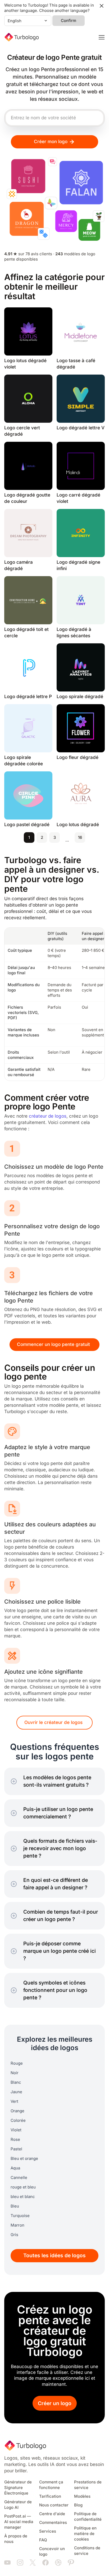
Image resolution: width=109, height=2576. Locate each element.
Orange (17, 2111)
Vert (14, 2101)
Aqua (15, 2168)
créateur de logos (48, 1116)
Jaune (16, 2092)
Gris (14, 2235)
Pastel (16, 2149)
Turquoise (20, 2216)
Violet (16, 2130)
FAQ (43, 2540)
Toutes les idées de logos (54, 2256)
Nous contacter (54, 2505)
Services (48, 2531)
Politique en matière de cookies (85, 2534)
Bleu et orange (24, 2159)
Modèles (82, 2496)
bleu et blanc (23, 2197)
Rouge (17, 2063)
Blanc (16, 2082)
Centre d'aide (52, 2514)
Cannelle (19, 2178)
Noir (15, 2073)
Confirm (69, 21)
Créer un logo (55, 2403)
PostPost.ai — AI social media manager (19, 2522)
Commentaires (53, 2523)
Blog (78, 2505)
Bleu (15, 2206)
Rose (15, 2140)
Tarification (50, 2496)
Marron (17, 2225)
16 (80, 838)
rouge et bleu (23, 2187)
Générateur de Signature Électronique (18, 2488)
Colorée (18, 2120)
